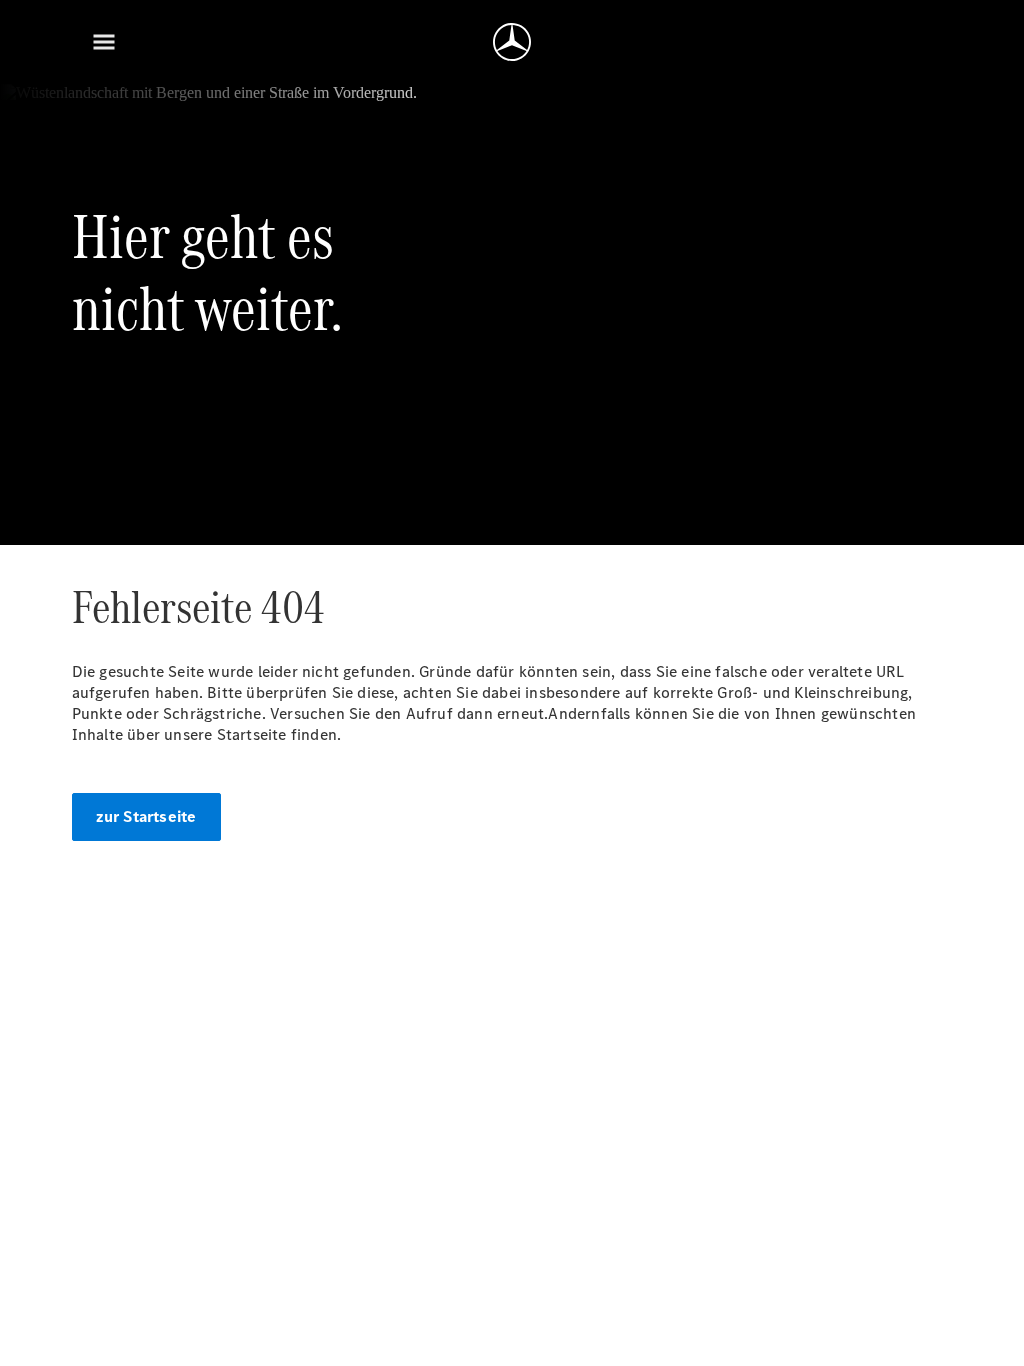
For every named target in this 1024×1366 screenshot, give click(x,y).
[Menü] (104, 42)
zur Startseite (146, 816)
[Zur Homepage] (512, 42)
